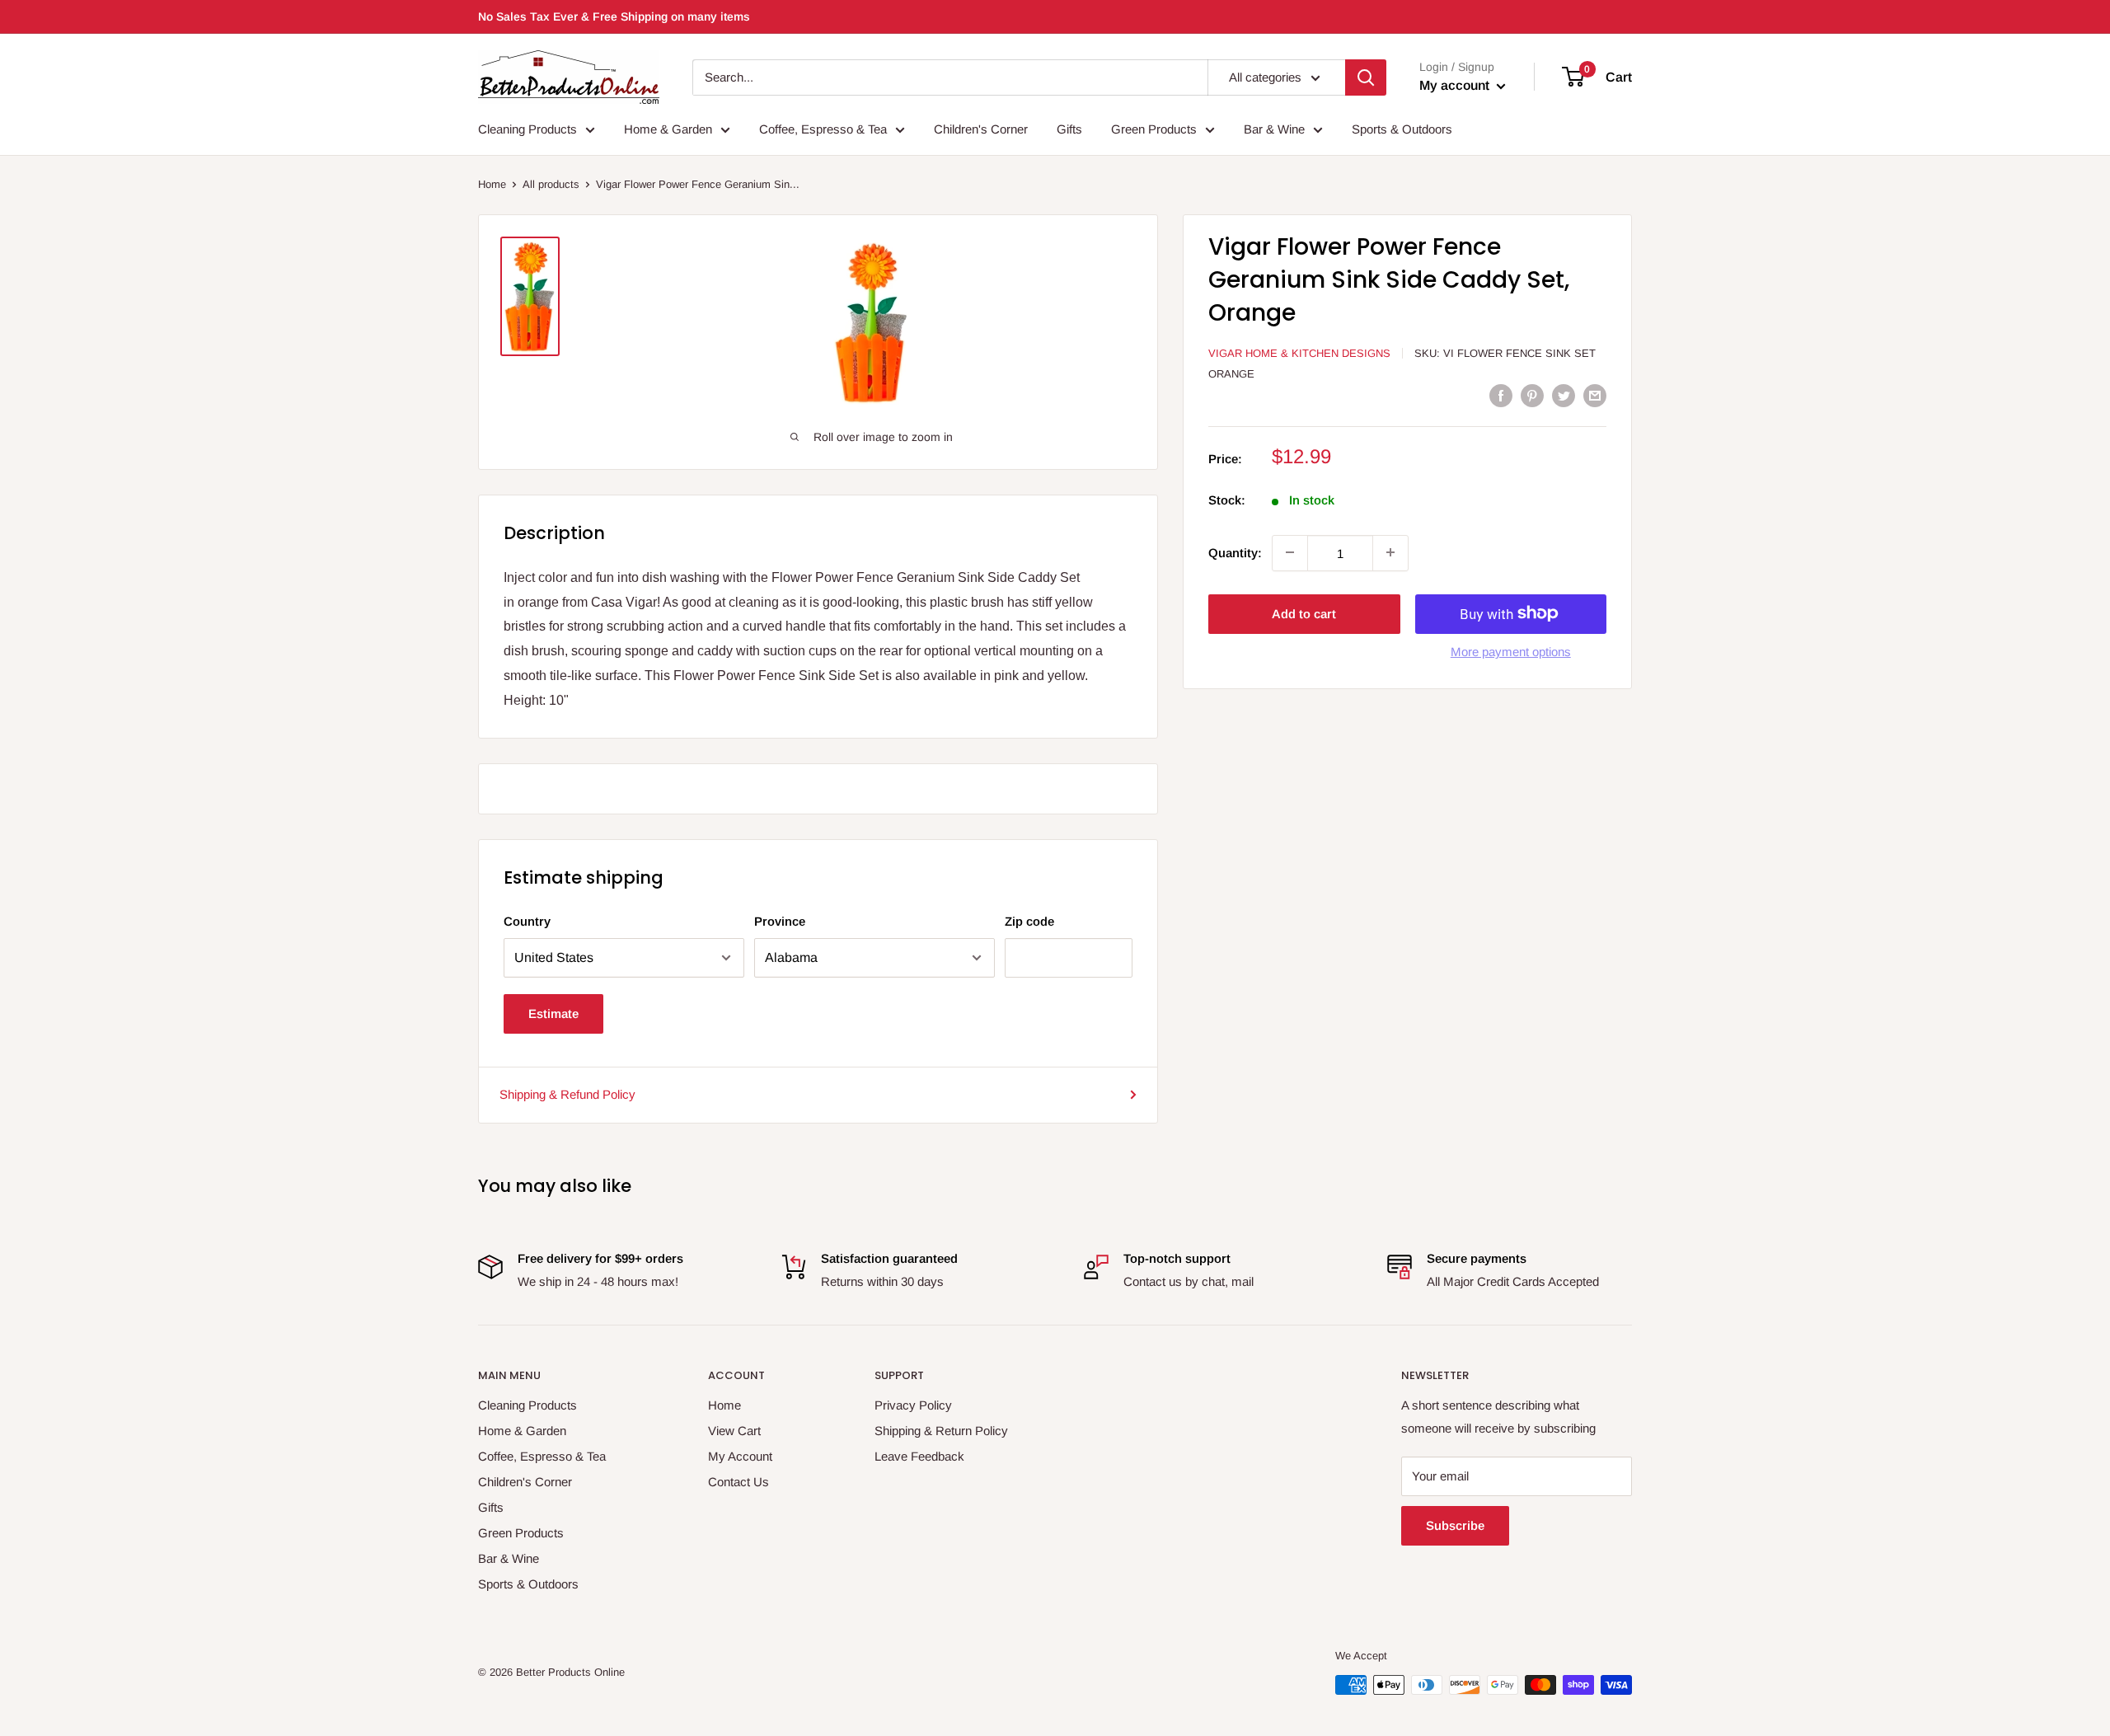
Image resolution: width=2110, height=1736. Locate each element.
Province (780, 921)
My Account (740, 1456)
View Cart (734, 1431)
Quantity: (1235, 552)
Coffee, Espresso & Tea (823, 129)
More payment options (1511, 651)
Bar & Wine (1274, 129)
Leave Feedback (919, 1456)
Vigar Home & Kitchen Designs (1299, 353)
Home (492, 184)
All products (551, 184)
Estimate (553, 1013)
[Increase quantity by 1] (1390, 552)
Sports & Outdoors (1402, 129)
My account (1456, 85)
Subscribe (1455, 1525)
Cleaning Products (527, 129)
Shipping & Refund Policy (567, 1094)
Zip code (1029, 921)
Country (527, 921)
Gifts (1069, 129)
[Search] (1366, 77)
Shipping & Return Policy (941, 1431)
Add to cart (1304, 613)
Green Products (1154, 129)
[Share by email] (1595, 395)
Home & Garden (668, 129)
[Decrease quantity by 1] (1290, 552)
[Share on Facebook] (1501, 395)
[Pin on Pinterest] (1532, 395)
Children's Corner (981, 129)
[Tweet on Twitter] (1564, 395)
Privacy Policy (913, 1405)
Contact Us (738, 1482)
